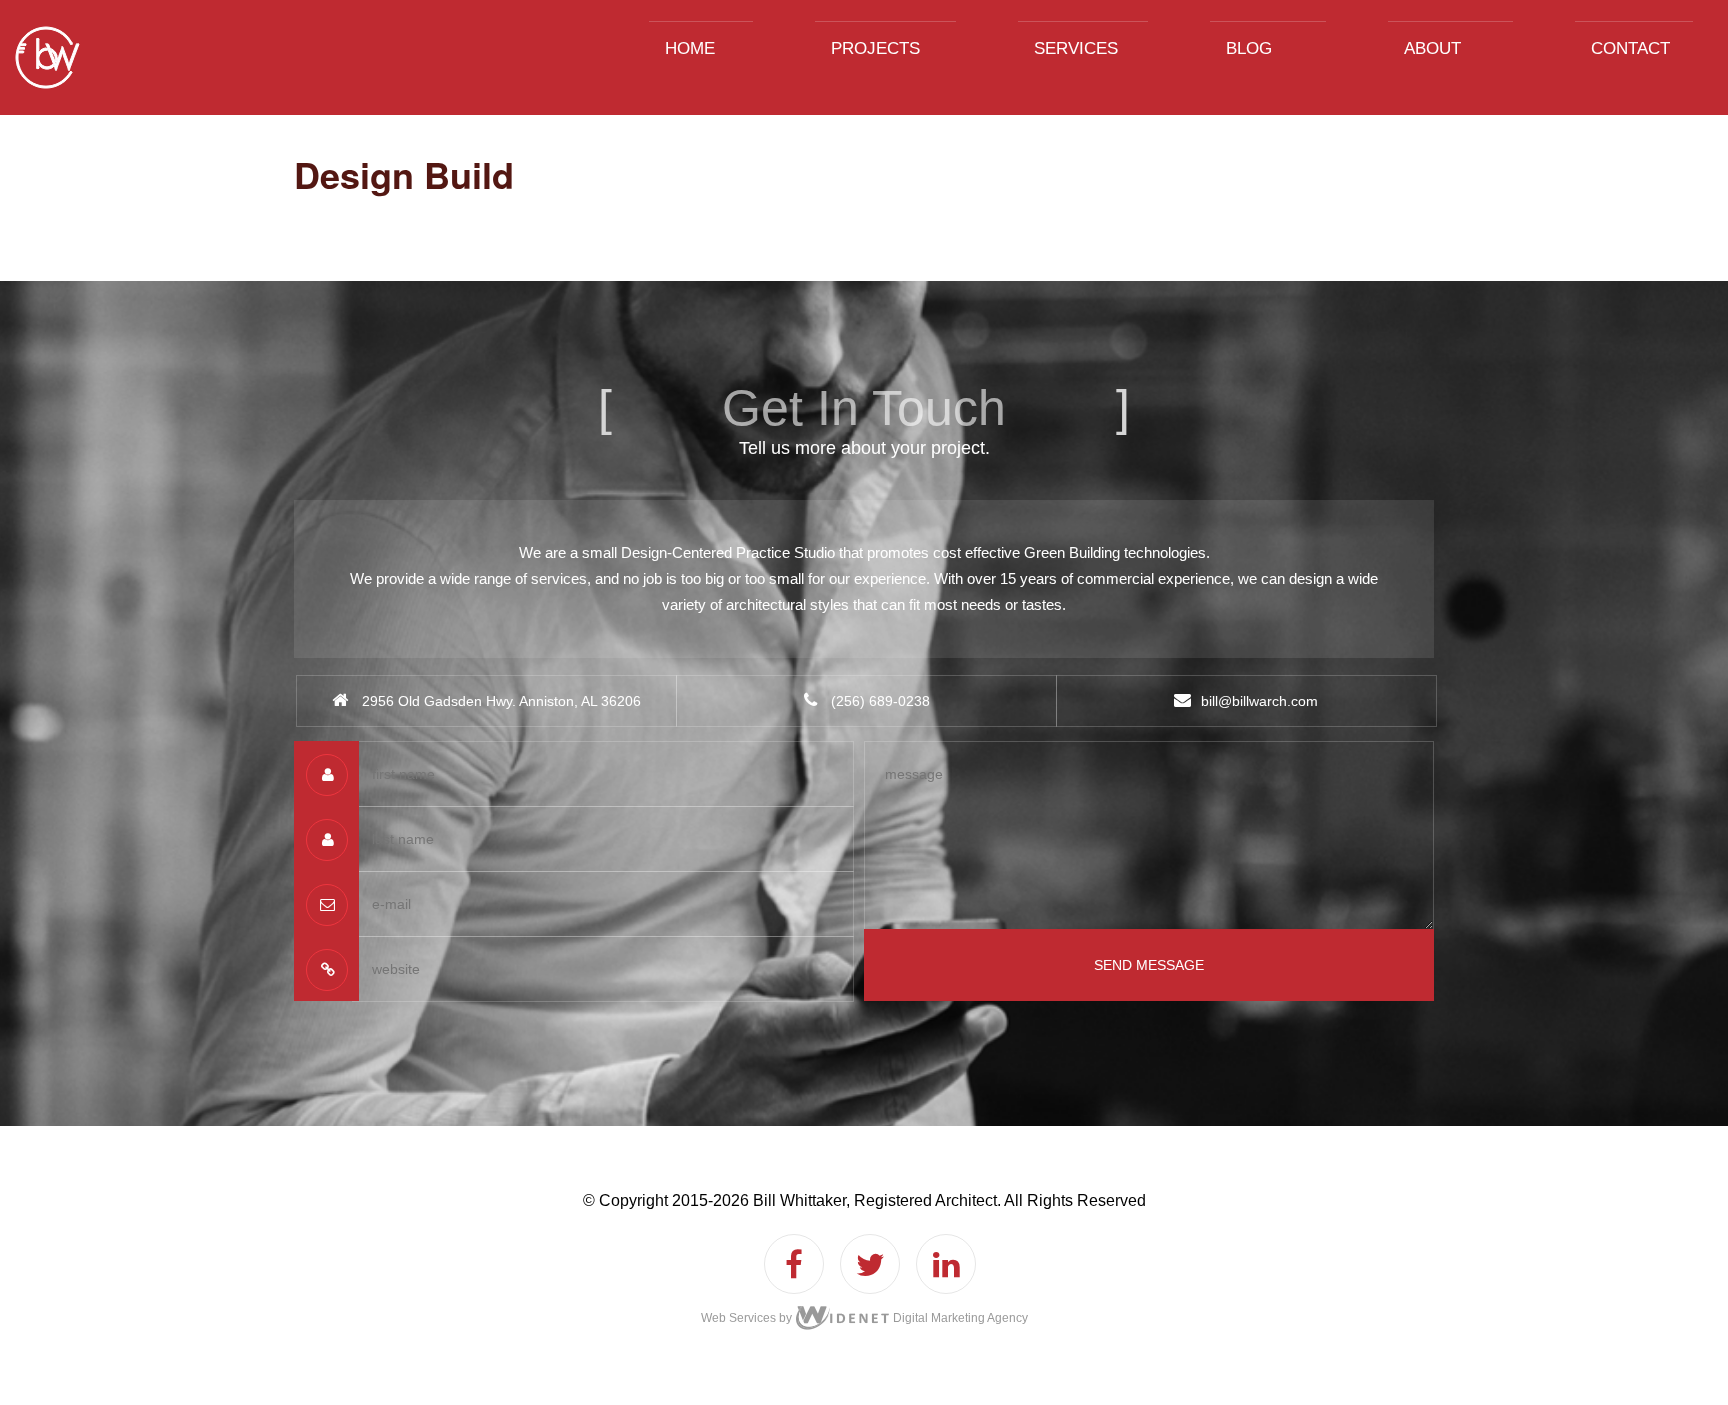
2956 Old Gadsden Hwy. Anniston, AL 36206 (501, 701)
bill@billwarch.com (1259, 701)
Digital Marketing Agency (959, 1318)
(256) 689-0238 (878, 701)
